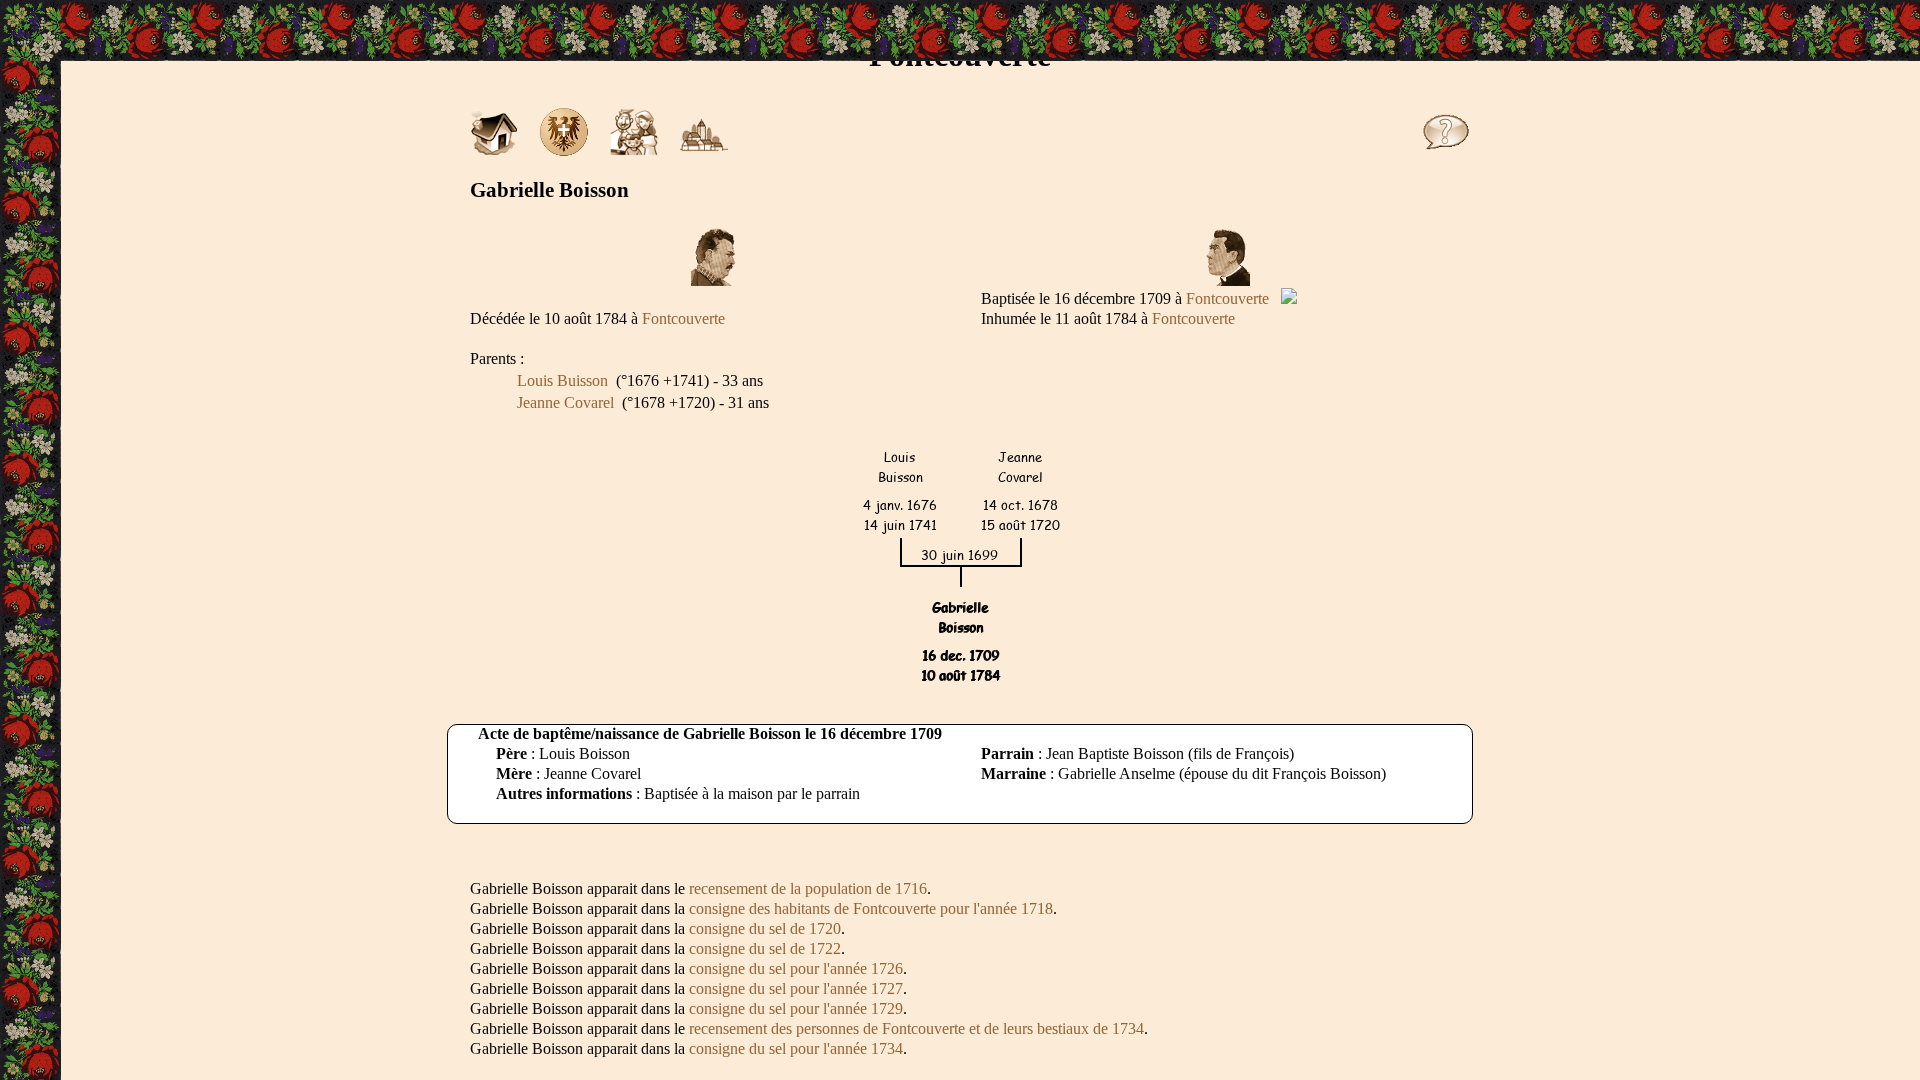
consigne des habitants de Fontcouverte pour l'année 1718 (871, 908)
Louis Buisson (562, 380)
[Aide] (1446, 150)
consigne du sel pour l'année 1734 (796, 1048)
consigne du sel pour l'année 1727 (796, 988)
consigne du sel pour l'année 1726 (796, 968)
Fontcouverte (1227, 298)
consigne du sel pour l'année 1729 (796, 1008)
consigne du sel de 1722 (765, 948)
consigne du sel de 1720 (765, 928)
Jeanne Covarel (565, 402)
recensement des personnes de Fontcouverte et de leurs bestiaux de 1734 (916, 1028)
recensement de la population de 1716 (808, 888)
